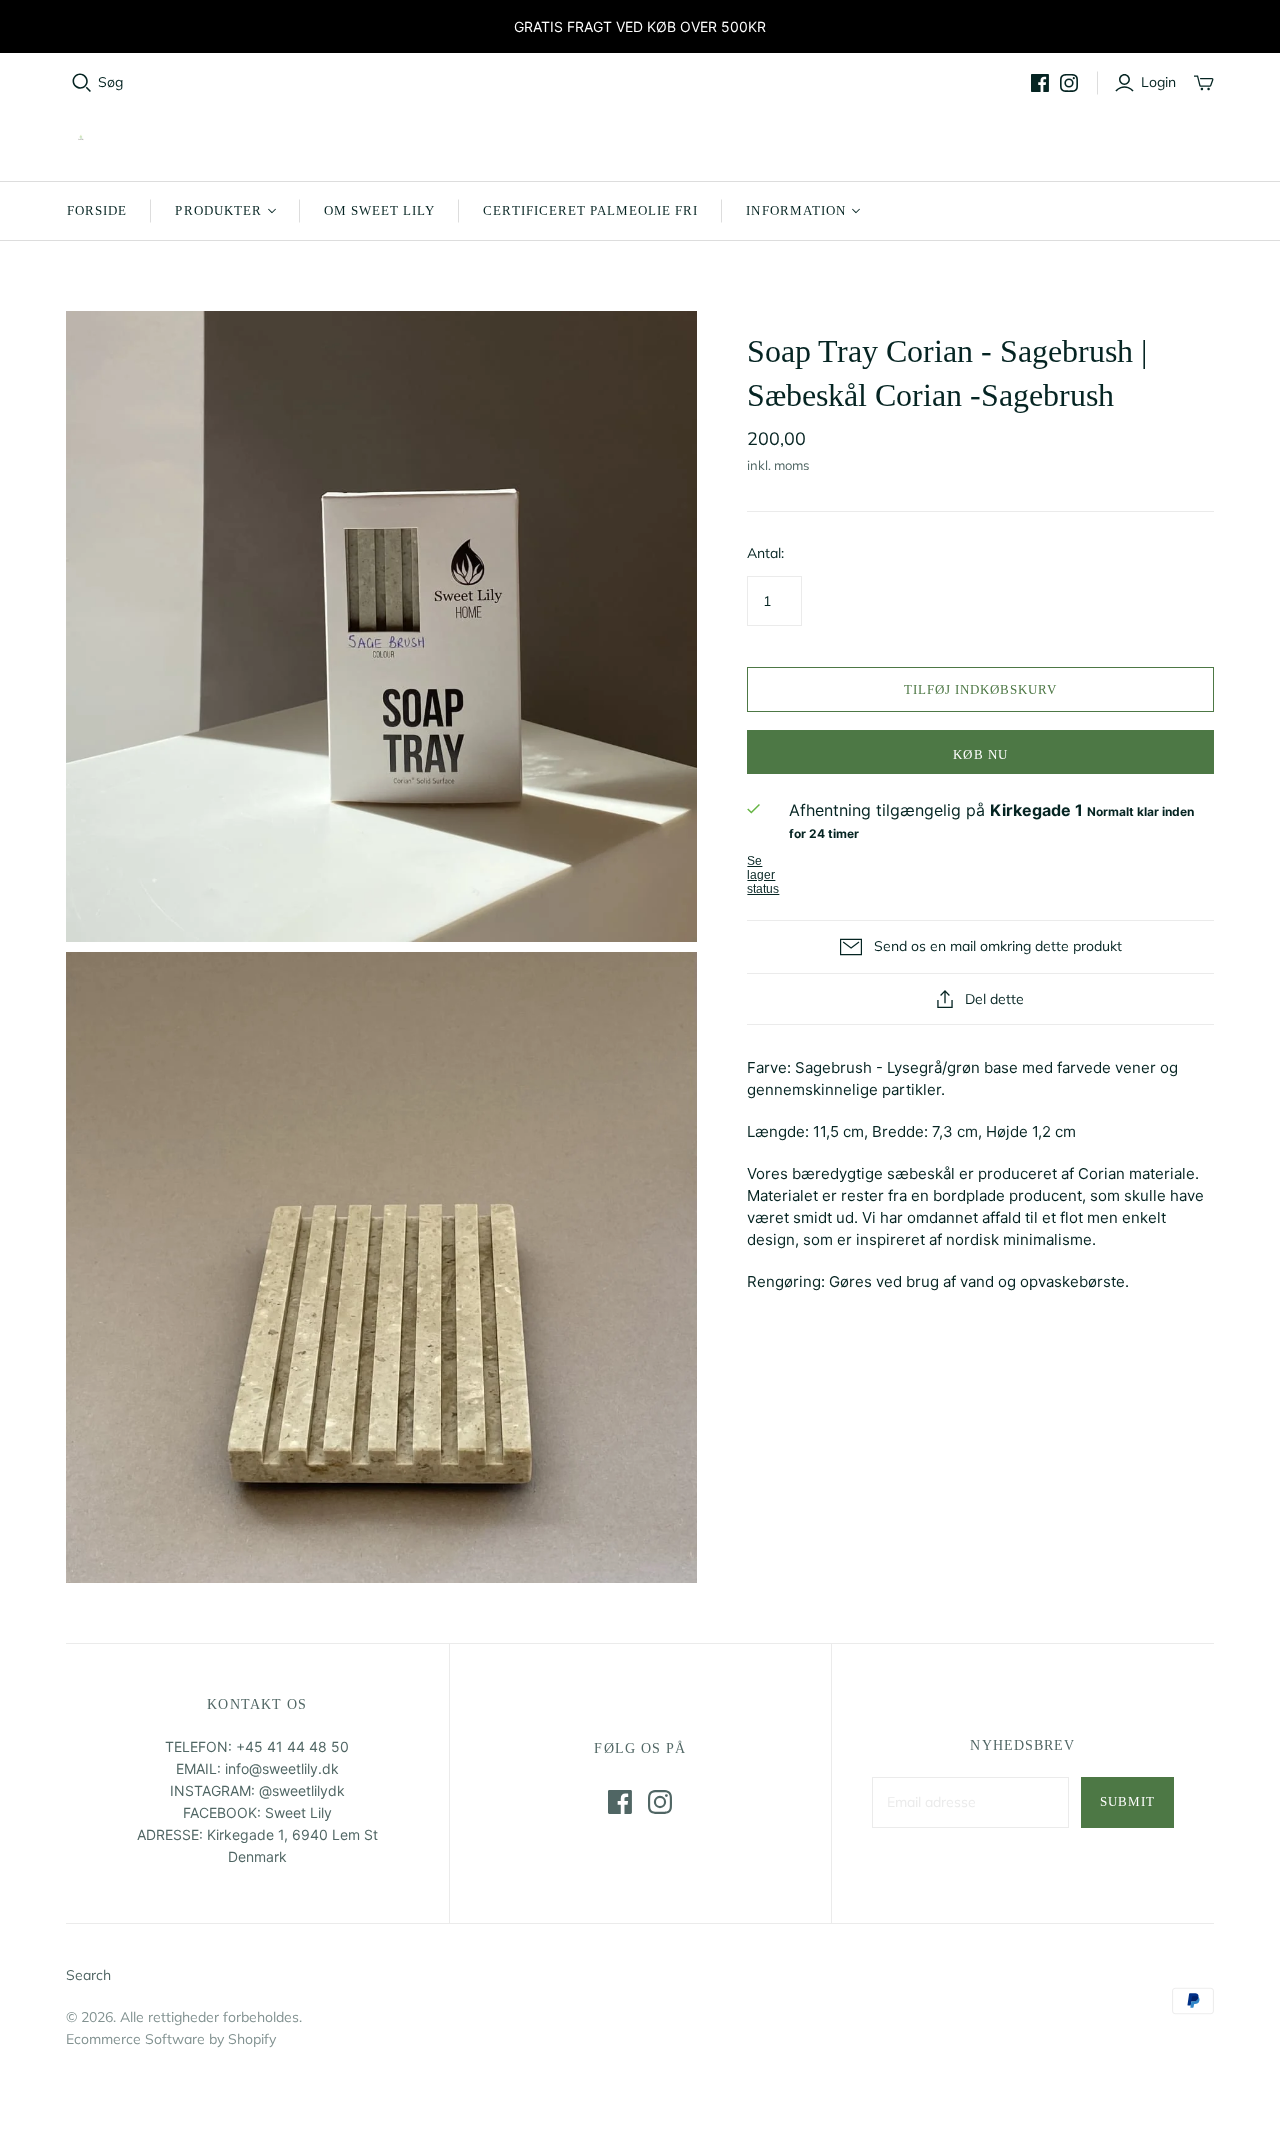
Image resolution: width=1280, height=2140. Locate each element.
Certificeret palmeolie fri (590, 210)
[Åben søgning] (82, 83)
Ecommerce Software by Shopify (171, 2039)
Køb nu (980, 754)
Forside (97, 210)
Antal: (765, 553)
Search (88, 1975)
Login (1158, 82)
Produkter (218, 210)
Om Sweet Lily (380, 210)
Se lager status (763, 875)
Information (795, 210)
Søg (110, 82)
